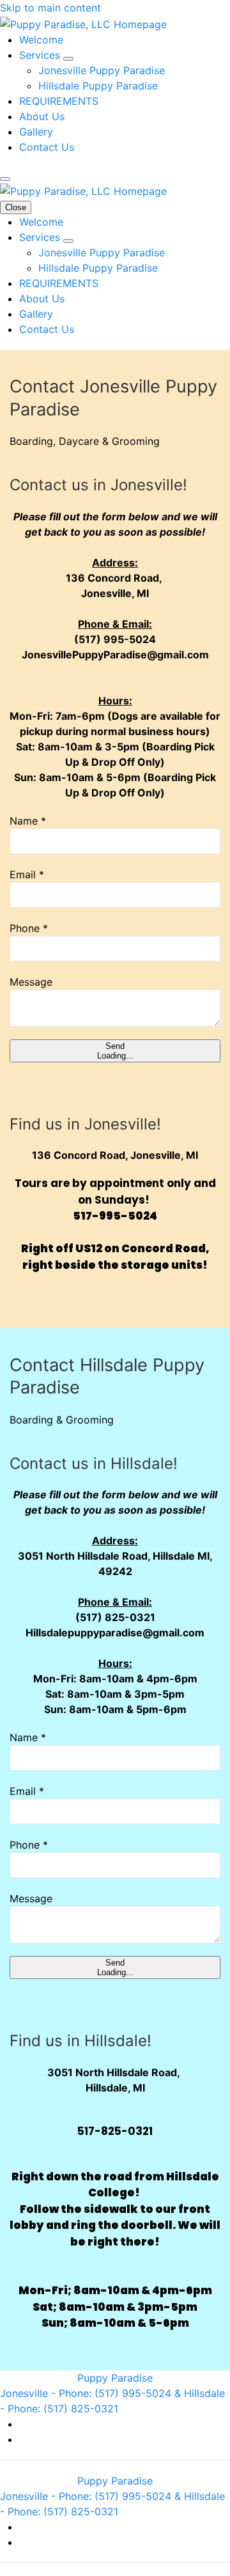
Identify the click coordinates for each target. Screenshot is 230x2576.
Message (31, 982)
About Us (42, 116)
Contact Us (47, 147)
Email (27, 874)
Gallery (36, 132)
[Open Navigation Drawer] (5, 179)
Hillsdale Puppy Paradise (98, 86)
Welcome (41, 40)
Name (28, 821)
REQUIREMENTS (59, 101)
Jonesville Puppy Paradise (102, 70)
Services (41, 55)
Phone (29, 928)
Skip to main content (50, 8)
